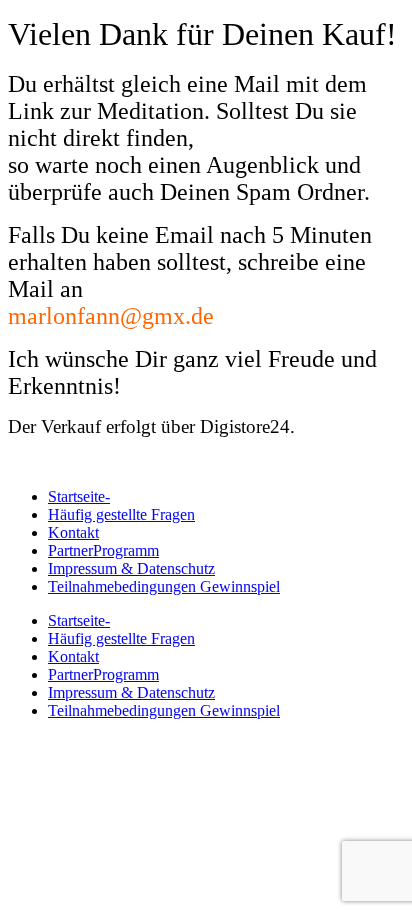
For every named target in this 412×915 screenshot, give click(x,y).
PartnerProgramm (103, 550)
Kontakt (73, 532)
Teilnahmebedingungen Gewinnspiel (164, 586)
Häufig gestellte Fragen (121, 514)
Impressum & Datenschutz (131, 568)
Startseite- (79, 496)
